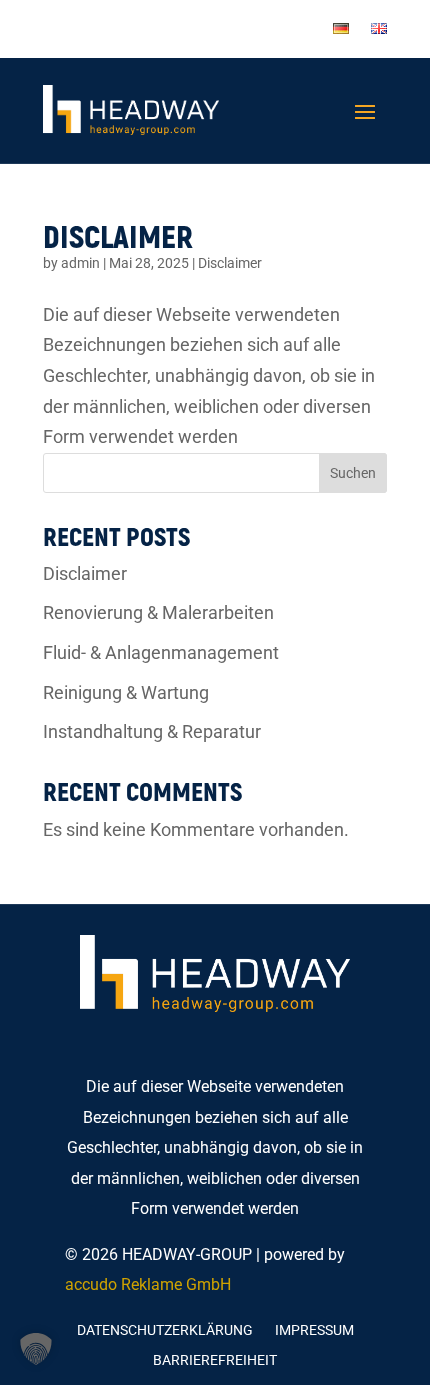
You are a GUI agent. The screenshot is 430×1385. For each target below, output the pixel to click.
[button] (36, 1349)
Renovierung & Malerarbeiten (158, 612)
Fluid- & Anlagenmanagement (161, 652)
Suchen (353, 473)
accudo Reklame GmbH (148, 1284)
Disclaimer (118, 235)
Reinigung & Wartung (126, 692)
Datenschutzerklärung (165, 1330)
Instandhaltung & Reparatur (152, 731)
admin (80, 263)
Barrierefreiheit (215, 1360)
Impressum (314, 1330)
